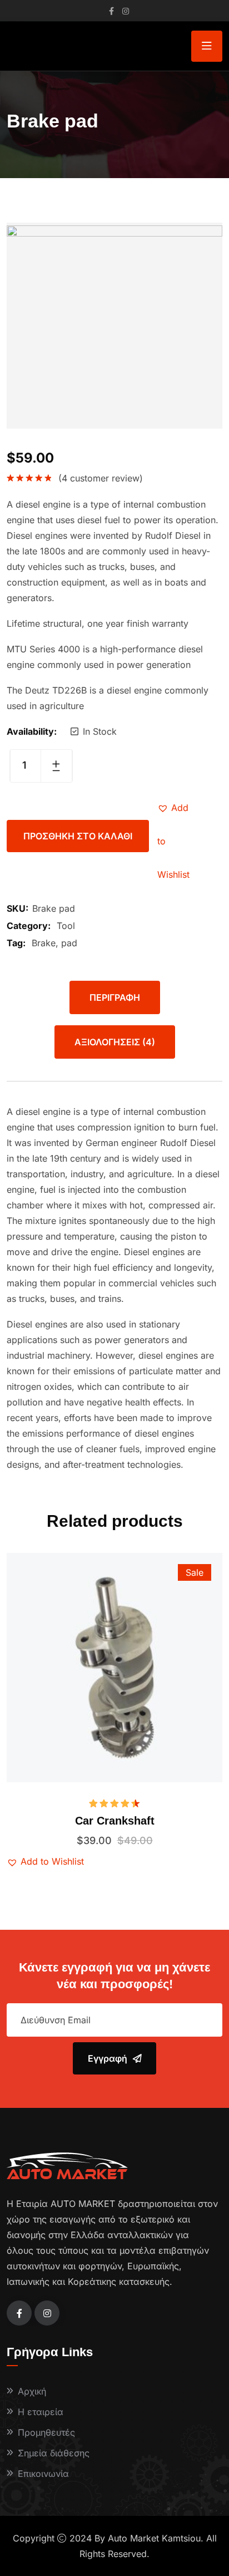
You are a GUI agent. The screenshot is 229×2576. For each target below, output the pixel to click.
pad (69, 943)
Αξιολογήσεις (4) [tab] (115, 1042)
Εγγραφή (108, 2058)
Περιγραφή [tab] (115, 997)
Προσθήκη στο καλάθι (78, 836)
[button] (174, 808)
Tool (66, 926)
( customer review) (101, 478)
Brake (44, 943)
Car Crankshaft (115, 1821)
